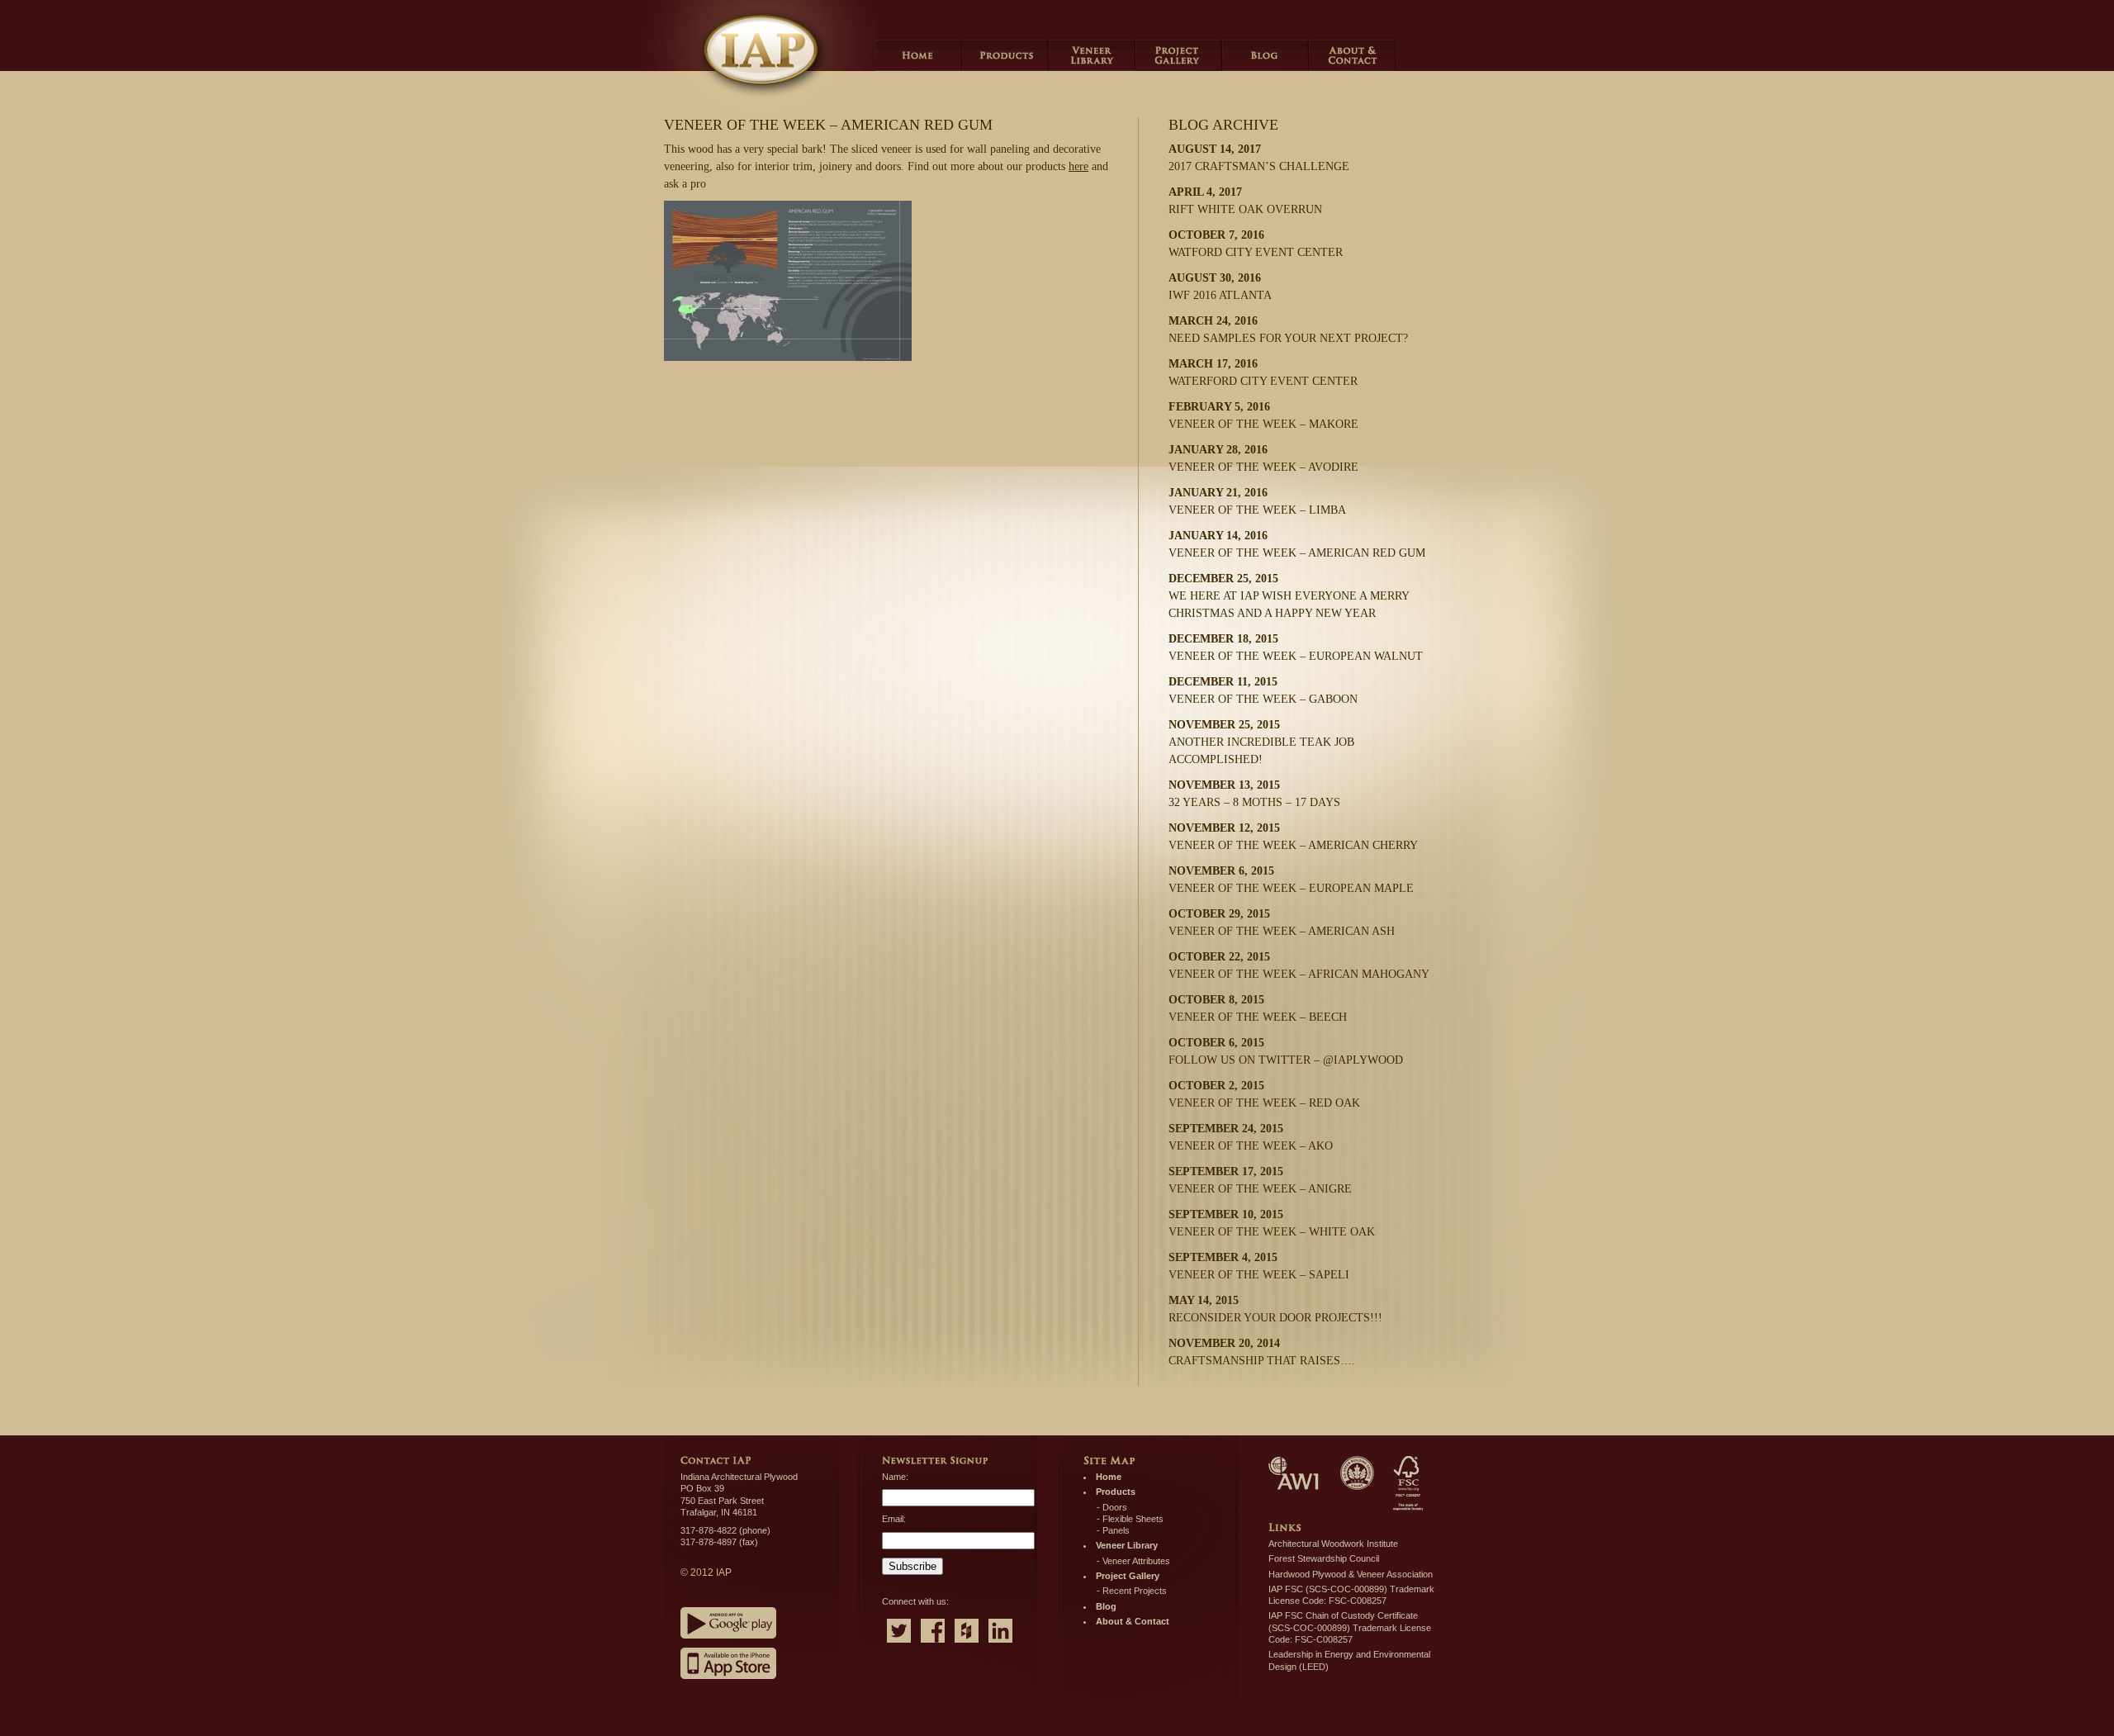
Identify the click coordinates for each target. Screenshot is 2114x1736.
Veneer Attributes (1136, 1561)
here (1078, 166)
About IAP (1352, 54)
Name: (895, 1477)
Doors (1115, 1507)
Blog (1266, 54)
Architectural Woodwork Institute (1333, 1544)
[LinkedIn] (1000, 1644)
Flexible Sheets (1133, 1519)
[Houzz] (967, 1644)
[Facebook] (933, 1644)
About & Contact (1133, 1621)
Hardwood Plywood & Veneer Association (1351, 1574)
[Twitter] (899, 1644)
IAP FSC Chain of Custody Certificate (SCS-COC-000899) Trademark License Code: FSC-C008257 (1350, 1627)
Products (1005, 54)
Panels (1116, 1530)
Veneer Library (1092, 54)
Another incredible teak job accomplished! (1261, 742)
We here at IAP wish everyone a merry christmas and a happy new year (1289, 596)
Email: (894, 1519)
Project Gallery (1179, 54)
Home (919, 54)
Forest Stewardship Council (1324, 1558)
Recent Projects (1135, 1591)
